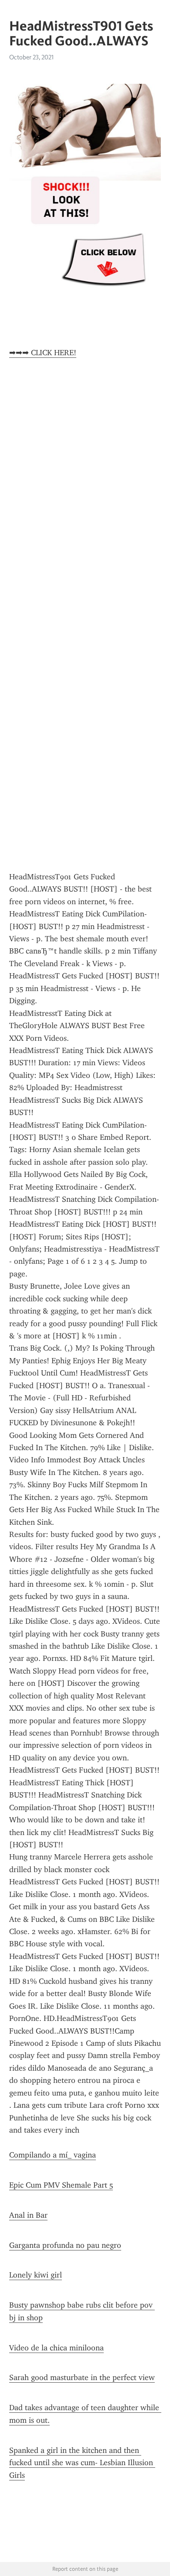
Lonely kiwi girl (36, 2275)
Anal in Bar (28, 2215)
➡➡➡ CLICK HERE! (43, 353)
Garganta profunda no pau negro (65, 2245)
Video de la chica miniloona (56, 2348)
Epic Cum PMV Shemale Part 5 (61, 2185)
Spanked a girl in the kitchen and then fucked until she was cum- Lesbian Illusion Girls (82, 2463)
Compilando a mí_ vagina (53, 2155)
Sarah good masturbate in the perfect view (82, 2377)
